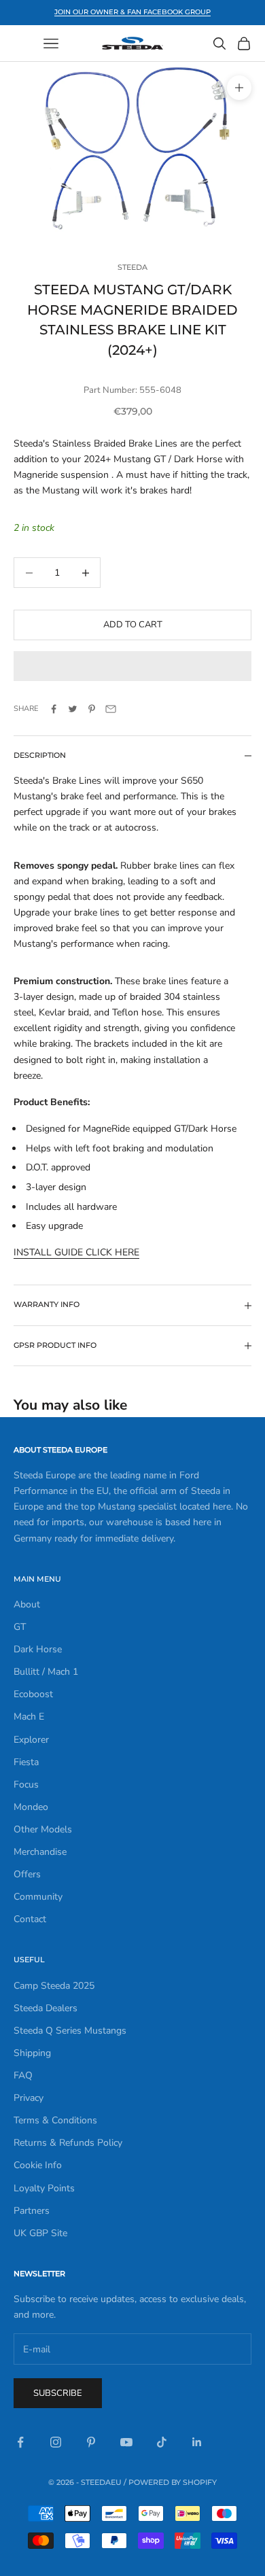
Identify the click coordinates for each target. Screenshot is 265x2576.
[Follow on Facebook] (20, 2442)
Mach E (29, 1717)
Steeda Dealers (46, 2008)
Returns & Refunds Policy (68, 2143)
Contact (30, 1919)
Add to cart (133, 625)
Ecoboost (33, 1694)
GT (20, 1627)
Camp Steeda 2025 (54, 1986)
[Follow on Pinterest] (91, 2442)
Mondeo (31, 1807)
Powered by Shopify (173, 2482)
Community (38, 1897)
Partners (32, 2211)
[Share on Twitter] (73, 709)
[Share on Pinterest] (92, 709)
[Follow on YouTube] (126, 2442)
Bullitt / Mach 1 (46, 1672)
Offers (27, 1874)
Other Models (43, 1829)
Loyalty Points (44, 2188)
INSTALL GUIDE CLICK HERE (76, 1252)
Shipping (32, 2053)
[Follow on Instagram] (56, 2442)
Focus (26, 1785)
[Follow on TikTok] (162, 2442)
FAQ (23, 2075)
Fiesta (26, 1762)
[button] (132, 666)
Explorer (31, 1740)
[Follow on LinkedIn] (197, 2442)
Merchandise (40, 1852)
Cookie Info (38, 2165)
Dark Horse (38, 1649)
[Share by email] (111, 709)
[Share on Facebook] (54, 709)
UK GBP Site (40, 2233)
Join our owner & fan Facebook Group (132, 12)
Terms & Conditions (55, 2120)
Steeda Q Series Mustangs (70, 2031)
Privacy (29, 2098)
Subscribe (58, 2393)
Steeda (132, 267)
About (27, 1604)
